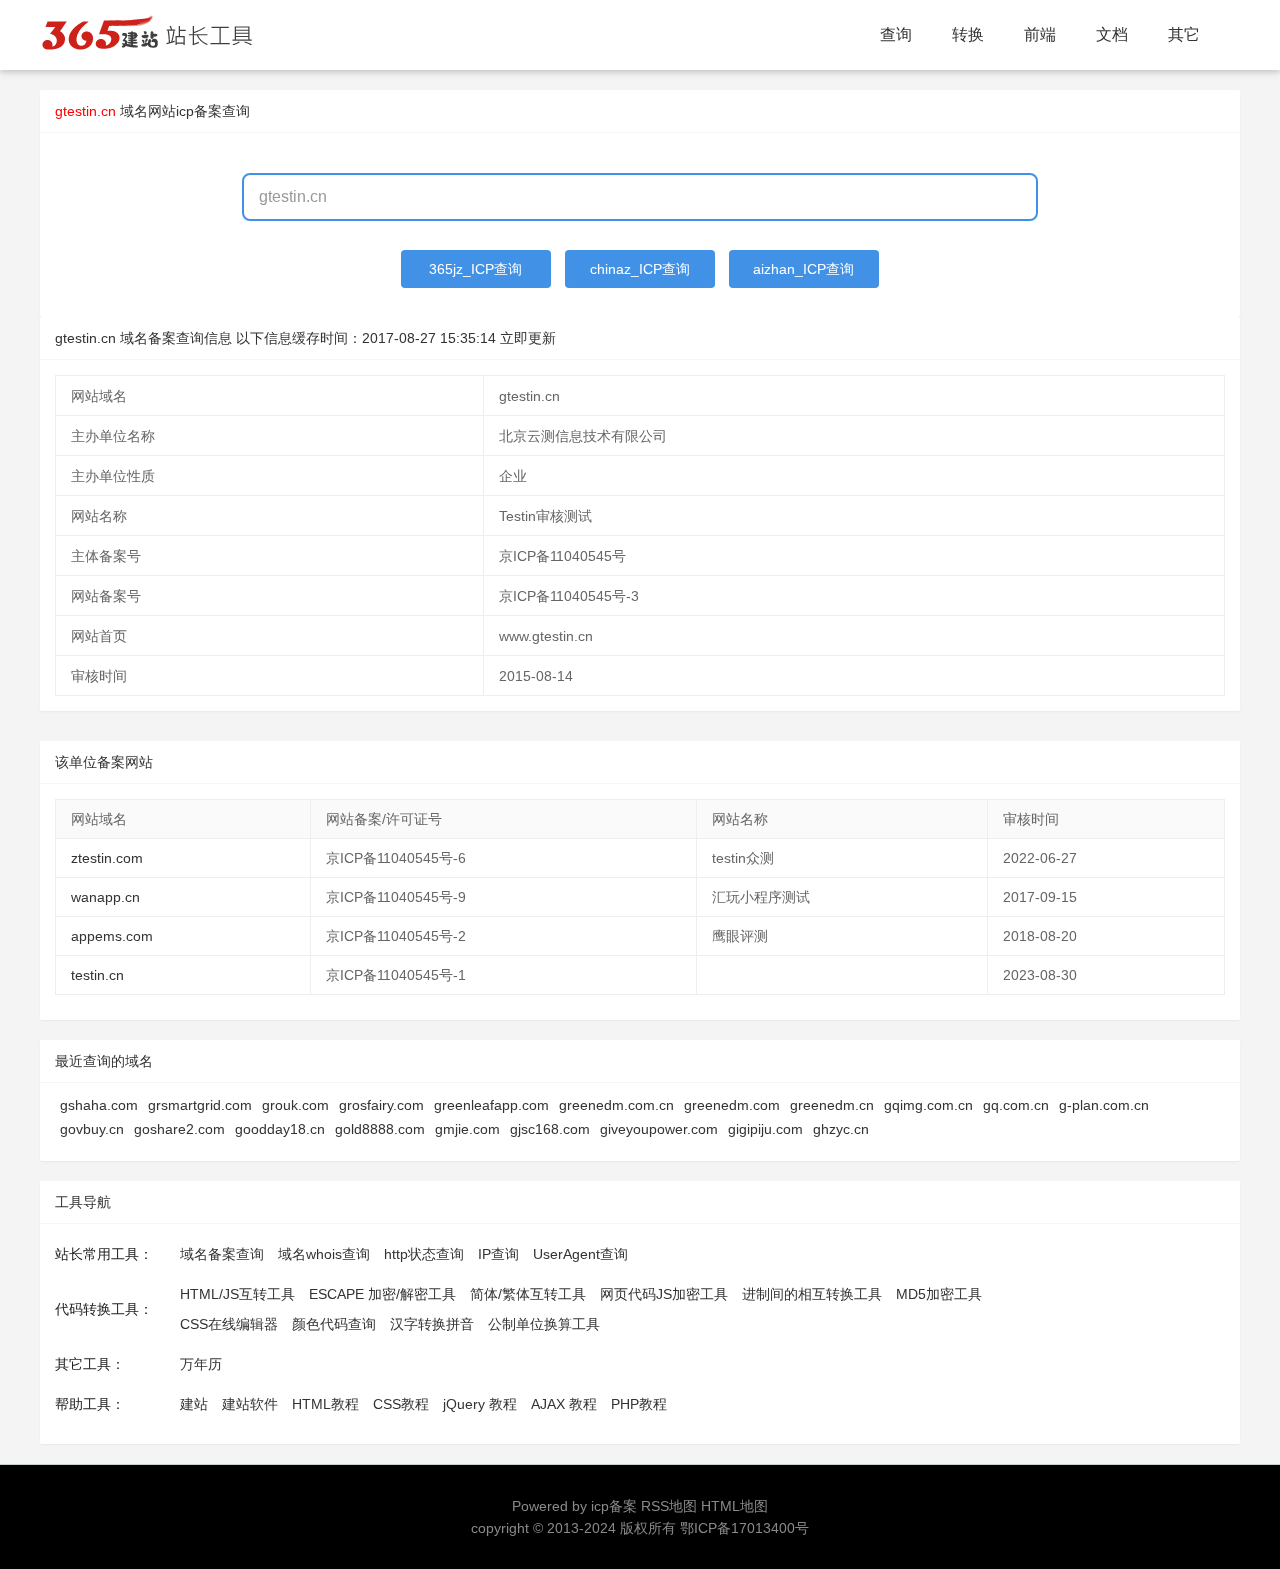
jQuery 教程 (480, 1404)
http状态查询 (424, 1254)
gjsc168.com (550, 1129)
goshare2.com (179, 1129)
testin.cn (97, 975)
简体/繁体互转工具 (528, 1294)
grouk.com (295, 1105)
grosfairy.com (381, 1105)
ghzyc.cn (841, 1129)
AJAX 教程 (564, 1404)
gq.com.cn (1016, 1105)
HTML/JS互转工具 (237, 1294)
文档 (1112, 34)
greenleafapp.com (491, 1105)
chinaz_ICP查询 (640, 269)
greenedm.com (732, 1105)
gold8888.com (380, 1129)
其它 (1184, 34)
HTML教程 (325, 1404)
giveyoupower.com (659, 1129)
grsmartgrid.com (200, 1105)
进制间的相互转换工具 (812, 1294)
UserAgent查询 (580, 1254)
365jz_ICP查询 (475, 269)
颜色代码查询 (334, 1324)
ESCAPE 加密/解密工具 (382, 1294)
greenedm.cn (832, 1105)
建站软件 (250, 1404)
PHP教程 (639, 1404)
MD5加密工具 (939, 1294)
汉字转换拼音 (432, 1324)
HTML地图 (734, 1506)
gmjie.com (467, 1129)
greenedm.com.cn (616, 1105)
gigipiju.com (765, 1129)
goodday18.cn (280, 1129)
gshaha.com (99, 1105)
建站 (194, 1404)
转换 (968, 34)
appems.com (112, 936)
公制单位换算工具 (544, 1324)
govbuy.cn (92, 1129)
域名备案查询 (222, 1254)
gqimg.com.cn (928, 1105)
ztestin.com (107, 858)
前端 (1040, 34)
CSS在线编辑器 (229, 1324)
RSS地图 (669, 1506)
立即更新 (528, 338)
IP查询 (498, 1254)
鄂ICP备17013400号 (744, 1528)
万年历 (201, 1364)
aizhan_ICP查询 (803, 269)
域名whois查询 (324, 1254)
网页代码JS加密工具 (664, 1294)
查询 (896, 34)
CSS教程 (401, 1404)
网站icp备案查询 (199, 111)
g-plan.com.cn (1104, 1105)
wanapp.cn (105, 897)
